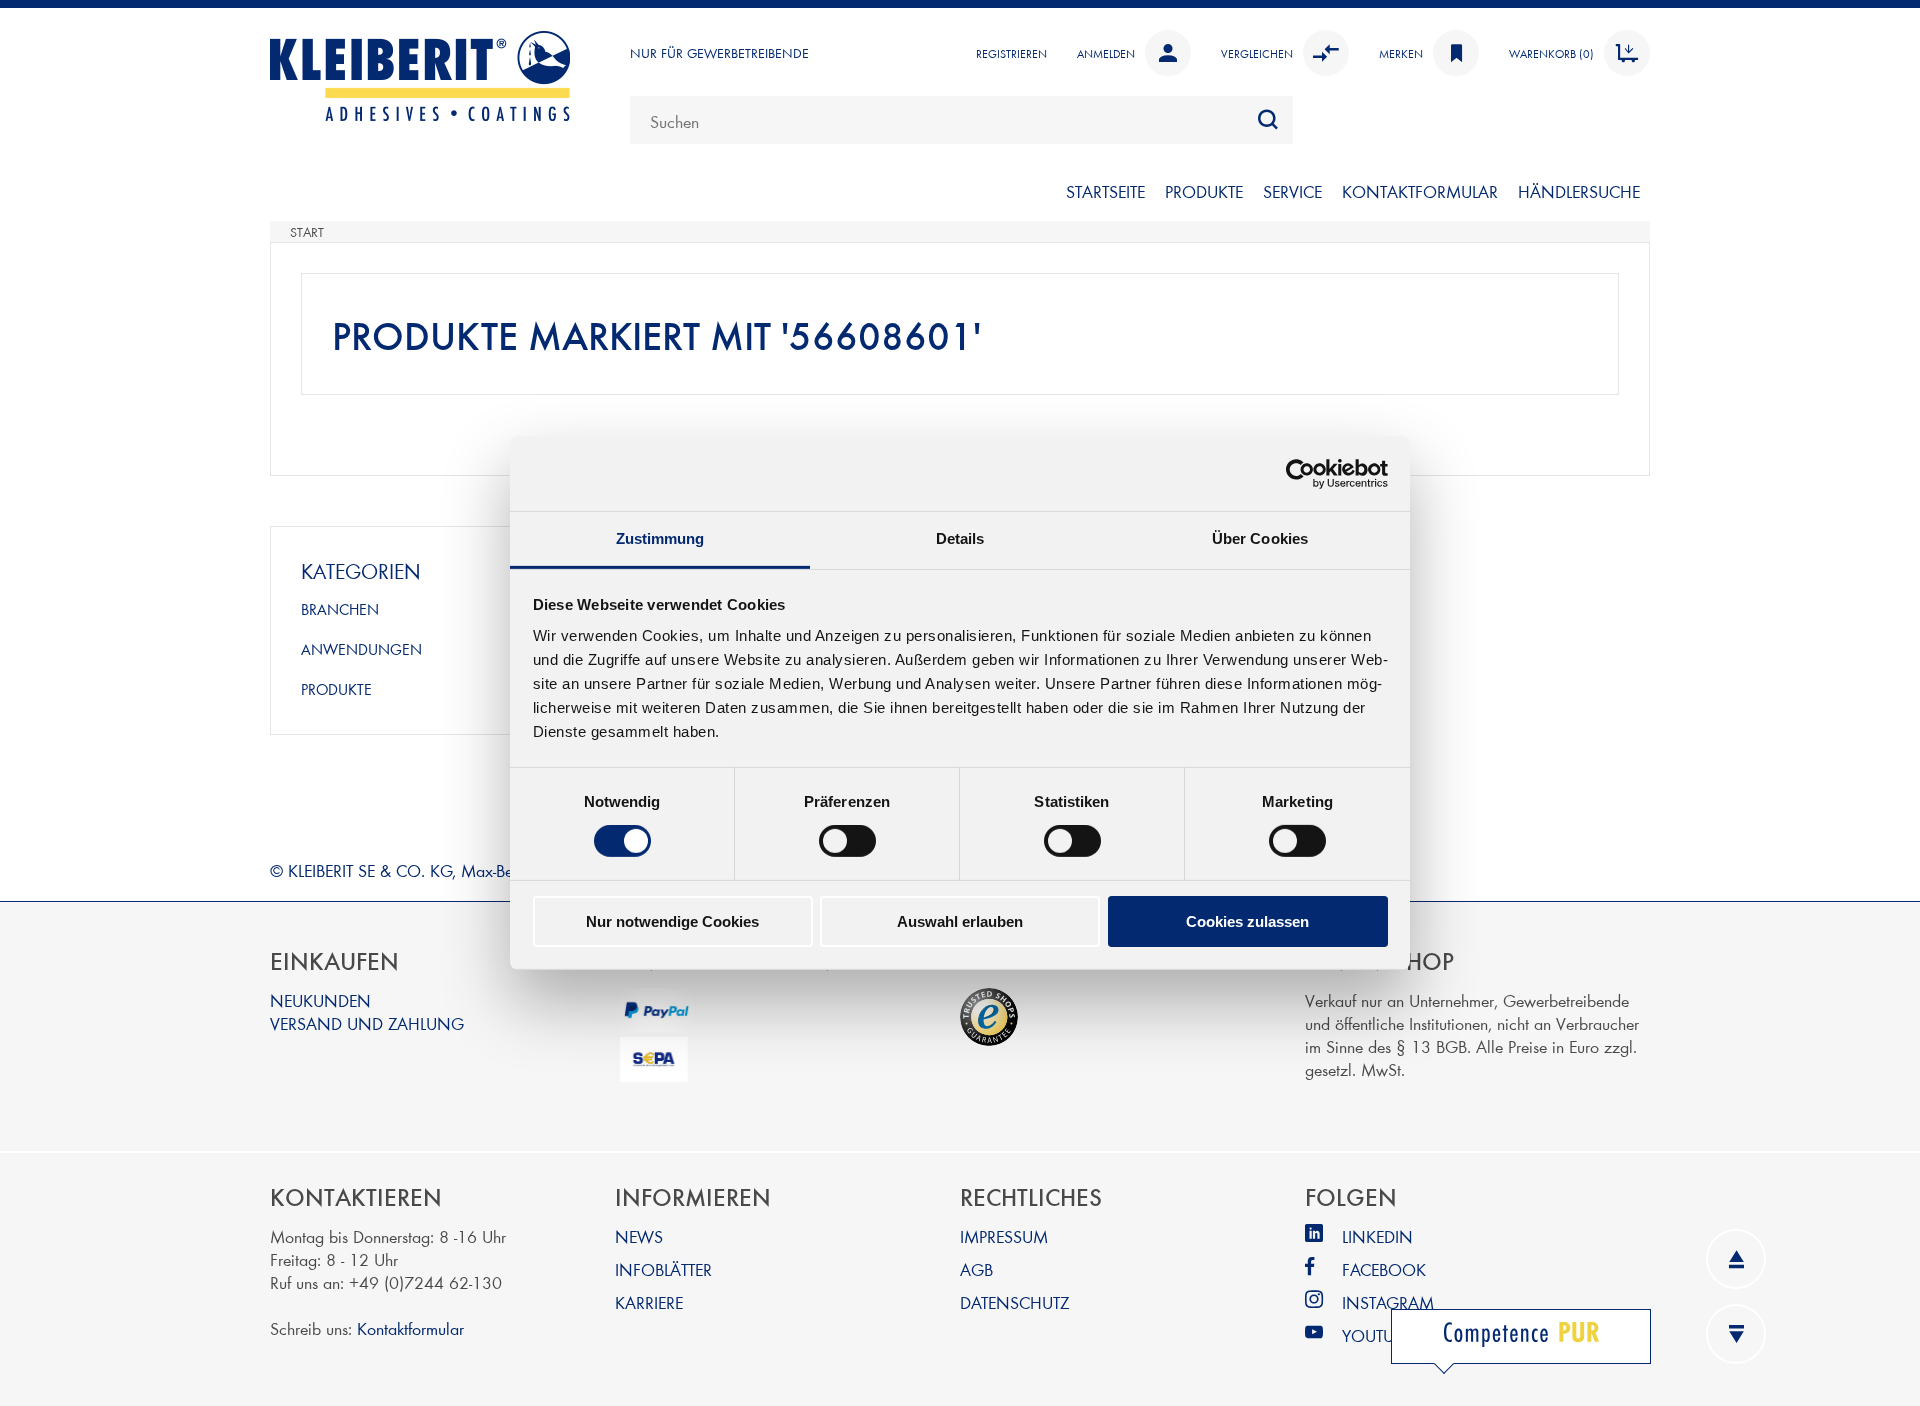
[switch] (847, 841)
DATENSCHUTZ (1014, 1301)
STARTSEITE (1105, 190)
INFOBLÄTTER (663, 1268)
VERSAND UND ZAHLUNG (367, 1022)
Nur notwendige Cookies (672, 921)
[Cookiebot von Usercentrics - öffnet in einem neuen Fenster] (1300, 473)
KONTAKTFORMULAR (1420, 190)
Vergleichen (1257, 53)
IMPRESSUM (1004, 1235)
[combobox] (961, 120)
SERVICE (1292, 190)
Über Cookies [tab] (1260, 538)
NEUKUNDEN (320, 999)
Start (307, 232)
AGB (976, 1268)
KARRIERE (649, 1301)
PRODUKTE (1204, 190)
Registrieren (1011, 53)
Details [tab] (960, 538)
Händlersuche (1579, 190)
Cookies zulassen (1247, 921)
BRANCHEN (340, 609)
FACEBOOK (1384, 1268)
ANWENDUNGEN (361, 649)
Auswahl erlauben (960, 921)
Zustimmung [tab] (660, 538)
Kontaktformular (410, 1327)
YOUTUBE (1376, 1334)
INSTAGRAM (1388, 1301)
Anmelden (1106, 53)
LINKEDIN (1377, 1235)
